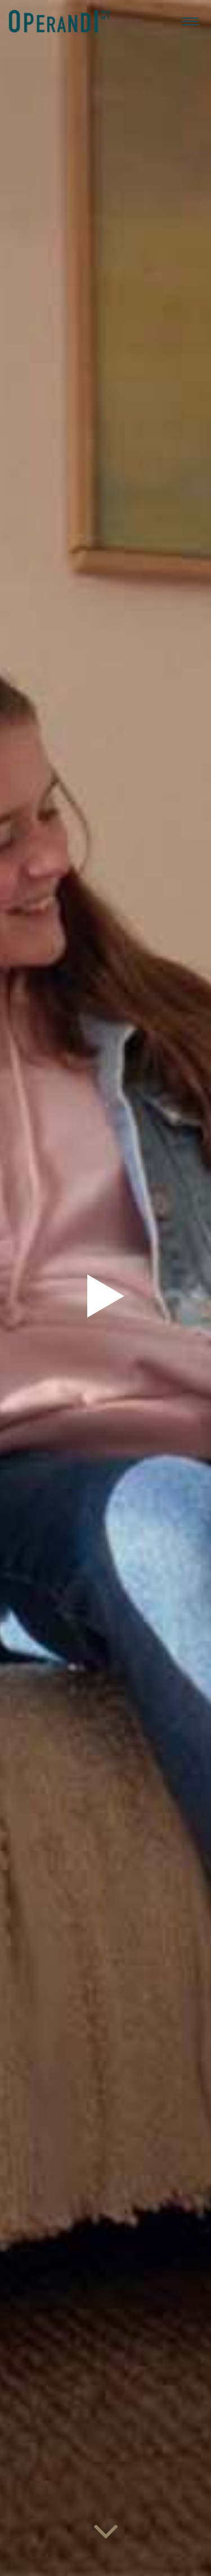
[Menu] (190, 21)
